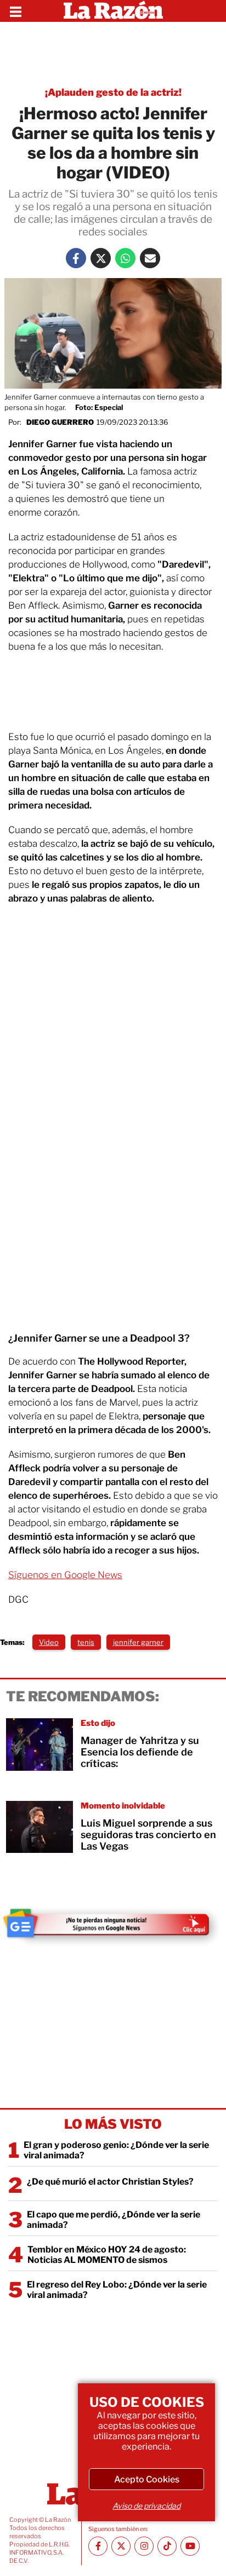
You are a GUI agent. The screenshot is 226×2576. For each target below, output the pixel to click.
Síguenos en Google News (65, 1575)
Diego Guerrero (60, 422)
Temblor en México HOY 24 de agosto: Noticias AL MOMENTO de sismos (107, 2255)
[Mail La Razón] (150, 258)
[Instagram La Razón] (144, 2546)
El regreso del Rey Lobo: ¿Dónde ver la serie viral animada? (117, 2290)
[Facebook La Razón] (76, 258)
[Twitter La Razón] (101, 258)
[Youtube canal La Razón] (190, 2546)
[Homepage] (113, 11)
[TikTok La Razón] (167, 2546)
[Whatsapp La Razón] (125, 258)
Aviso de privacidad (146, 2506)
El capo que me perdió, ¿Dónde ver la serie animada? (114, 2220)
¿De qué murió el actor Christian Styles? (110, 2182)
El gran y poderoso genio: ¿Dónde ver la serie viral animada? (116, 2150)
